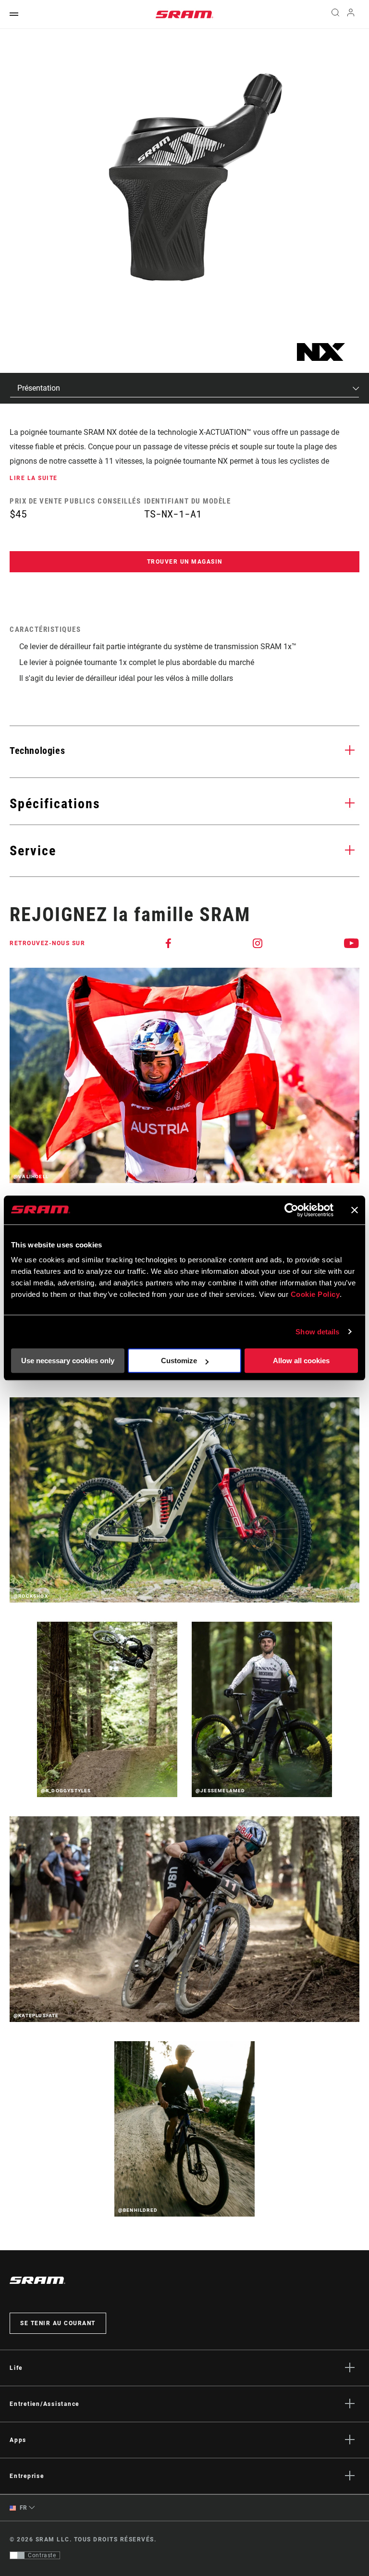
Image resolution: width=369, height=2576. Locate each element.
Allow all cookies (301, 1361)
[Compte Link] (351, 15)
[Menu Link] (14, 15)
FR (23, 2508)
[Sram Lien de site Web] (184, 14)
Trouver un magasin (185, 562)
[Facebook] (169, 943)
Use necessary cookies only (68, 1361)
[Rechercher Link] (335, 14)
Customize (179, 1361)
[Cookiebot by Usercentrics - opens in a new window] (291, 1210)
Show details (317, 1332)
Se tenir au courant (58, 2323)
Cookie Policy (315, 1294)
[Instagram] (258, 943)
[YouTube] (352, 943)
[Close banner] (355, 1210)
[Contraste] (17, 2555)
